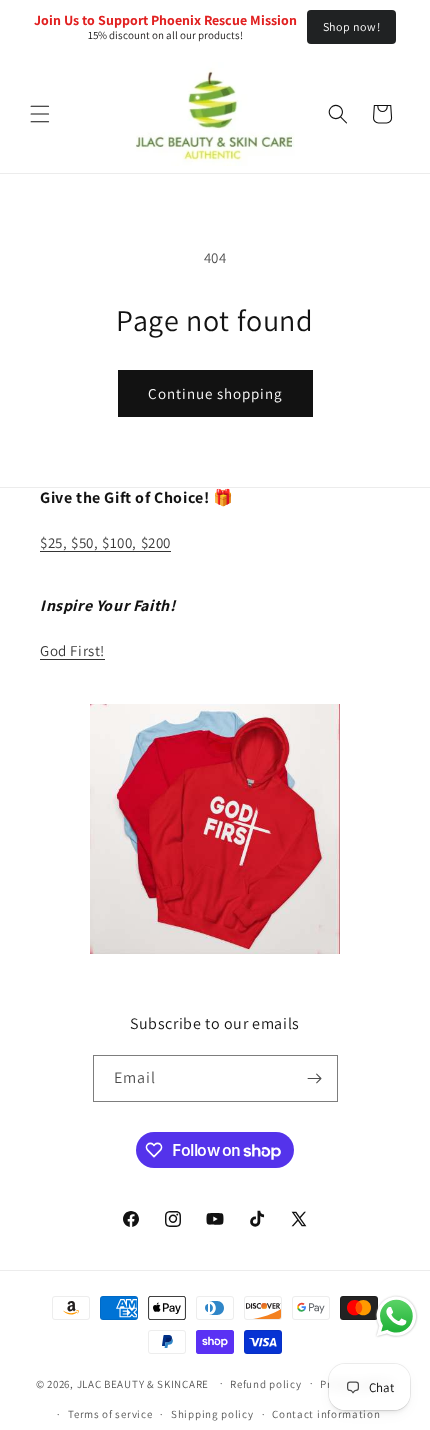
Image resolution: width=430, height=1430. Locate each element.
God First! (72, 650)
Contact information (326, 1414)
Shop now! (351, 26)
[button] (40, 114)
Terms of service (110, 1414)
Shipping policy (212, 1414)
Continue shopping (215, 393)
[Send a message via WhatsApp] (396, 1316)
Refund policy (265, 1384)
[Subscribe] (315, 1078)
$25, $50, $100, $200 (105, 542)
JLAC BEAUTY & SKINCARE (143, 1383)
